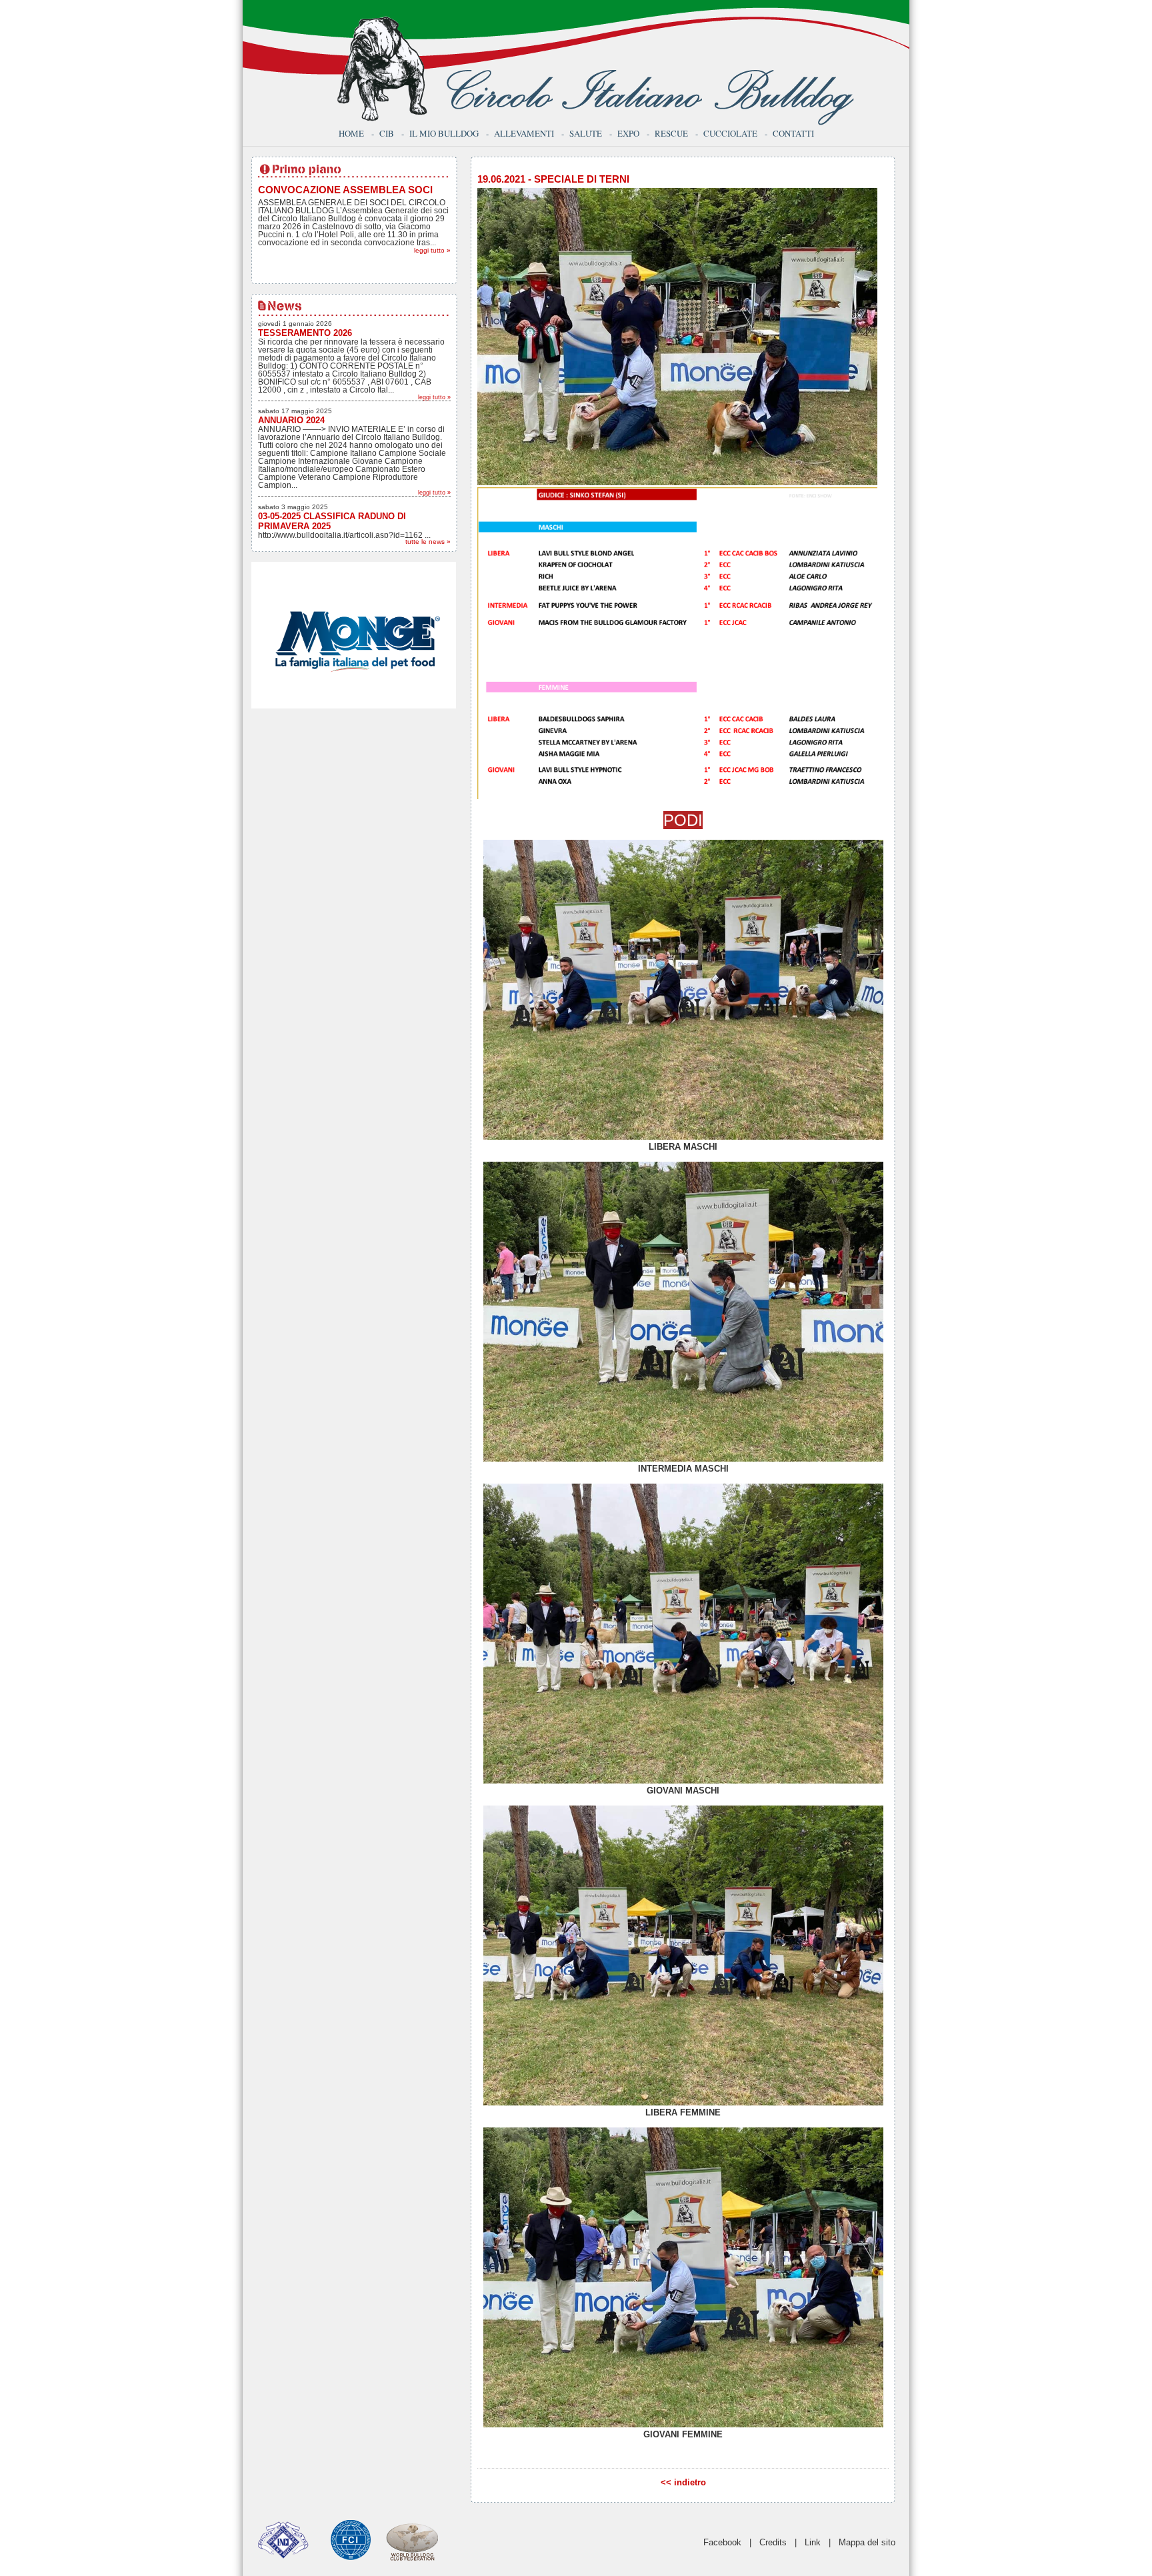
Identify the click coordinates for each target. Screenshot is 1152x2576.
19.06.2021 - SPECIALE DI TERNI (553, 179)
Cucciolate (730, 133)
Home (351, 133)
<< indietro (683, 2482)
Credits (773, 2542)
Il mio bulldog (444, 133)
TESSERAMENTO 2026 (305, 333)
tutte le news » (428, 542)
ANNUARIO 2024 (291, 420)
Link (813, 2542)
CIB (387, 133)
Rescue (671, 133)
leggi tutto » (432, 250)
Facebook (722, 2542)
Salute (586, 133)
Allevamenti (524, 133)
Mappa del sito (867, 2542)
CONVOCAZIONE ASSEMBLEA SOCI (345, 190)
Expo (628, 133)
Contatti (793, 133)
